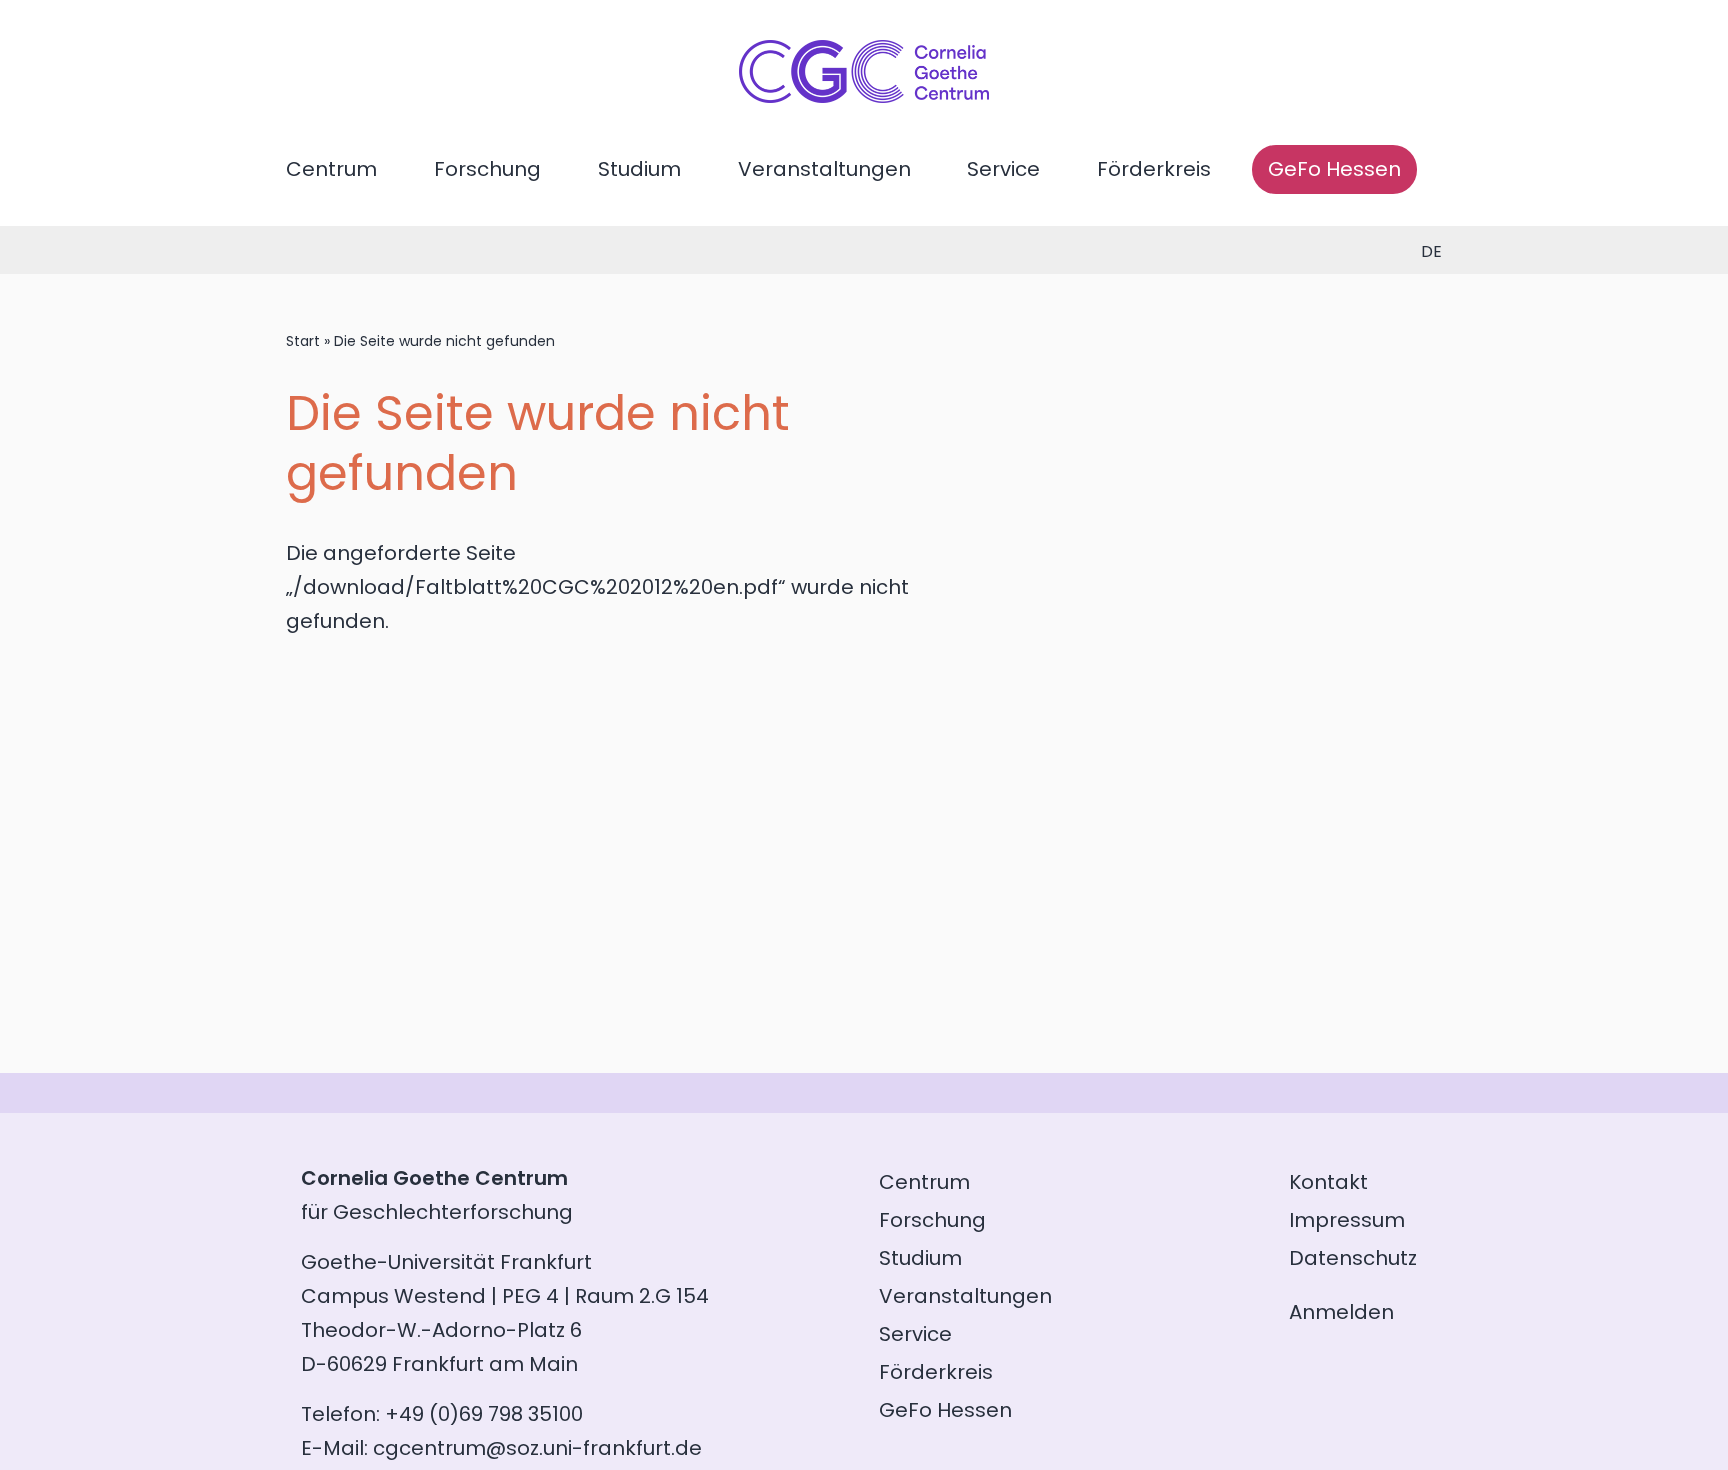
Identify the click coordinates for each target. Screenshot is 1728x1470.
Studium (639, 169)
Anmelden (1341, 1312)
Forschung (487, 169)
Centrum (331, 169)
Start (303, 341)
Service (1003, 169)
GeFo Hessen (1334, 169)
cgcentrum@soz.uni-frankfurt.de (537, 1448)
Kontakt (1328, 1182)
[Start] (864, 96)
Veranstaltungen (824, 169)
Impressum (1347, 1220)
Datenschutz (1353, 1258)
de (1431, 251)
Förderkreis (1154, 169)
